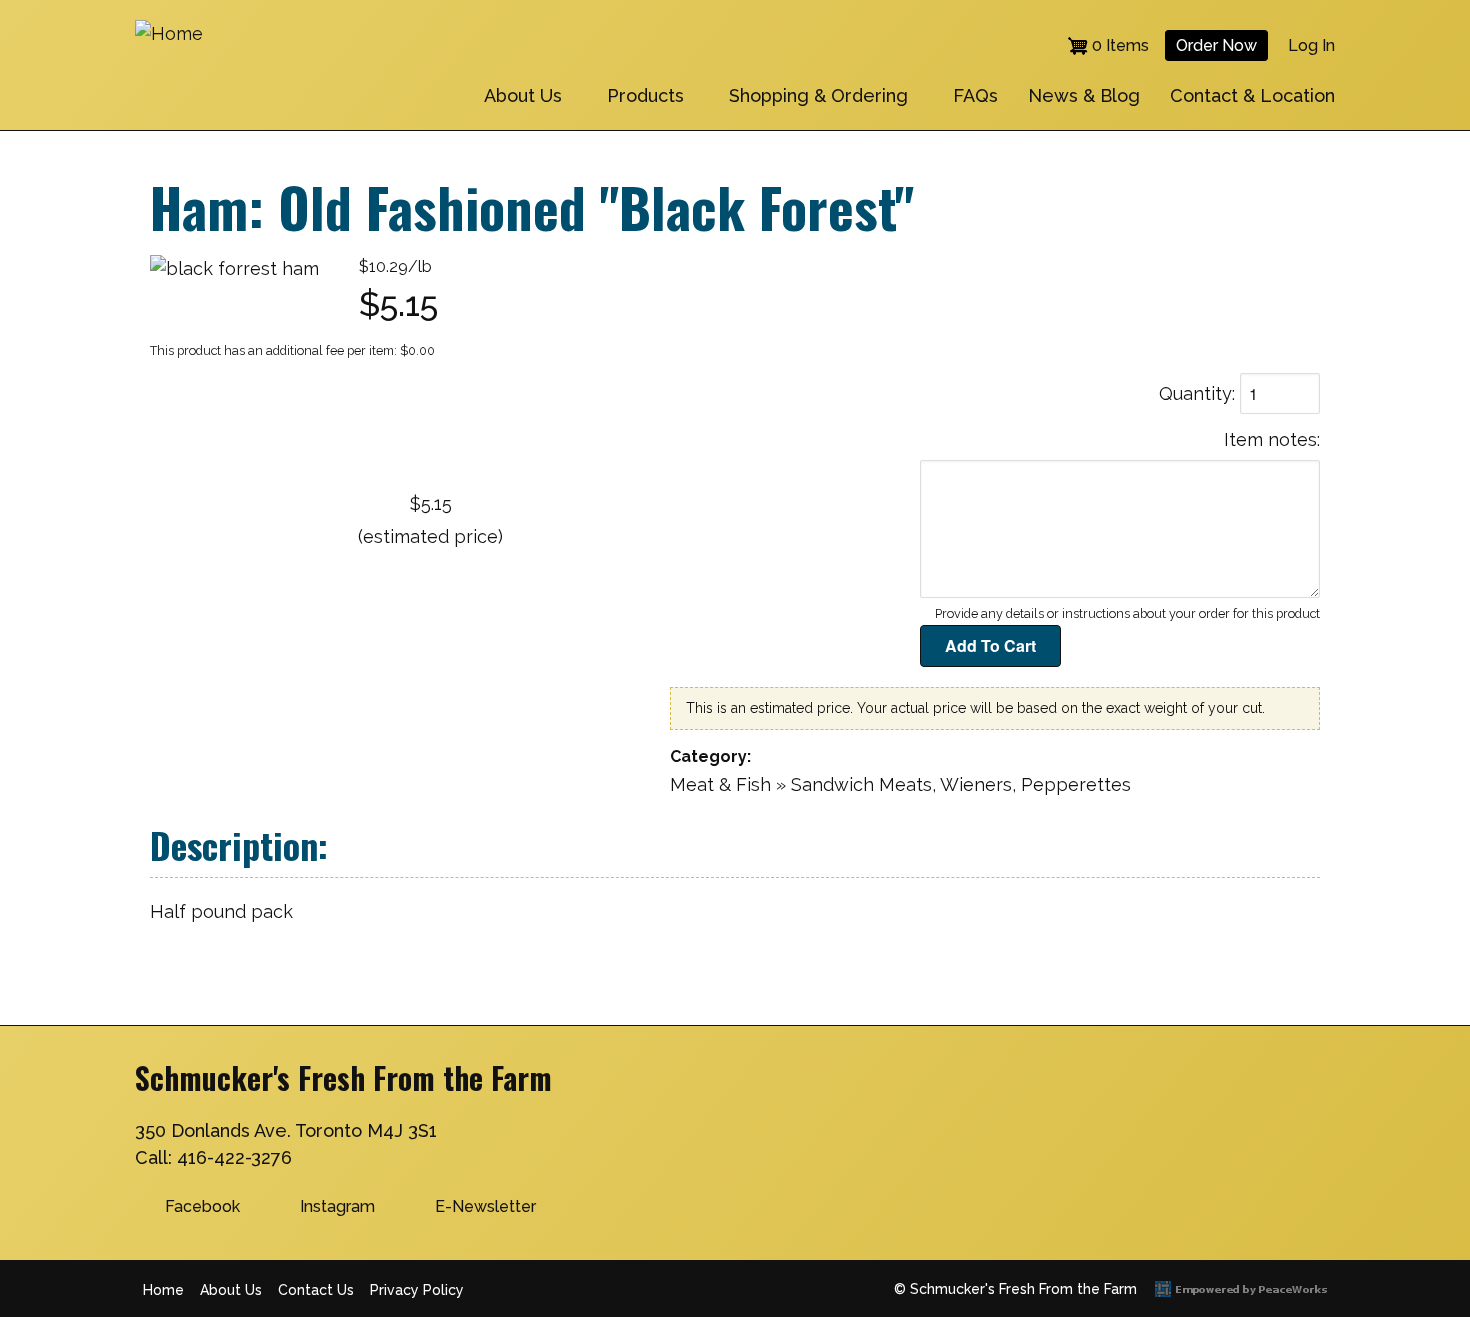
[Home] (169, 33)
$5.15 (431, 503)
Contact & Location (1252, 95)
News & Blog (1084, 95)
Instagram (337, 1206)
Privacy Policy (417, 1290)
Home (163, 1290)
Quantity (1195, 393)
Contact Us (316, 1290)
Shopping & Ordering (818, 95)
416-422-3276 (234, 1157)
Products (645, 95)
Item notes (1270, 439)
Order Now (1216, 45)
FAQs (975, 95)
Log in (1311, 45)
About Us (523, 95)
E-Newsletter (485, 1206)
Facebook (202, 1206)
